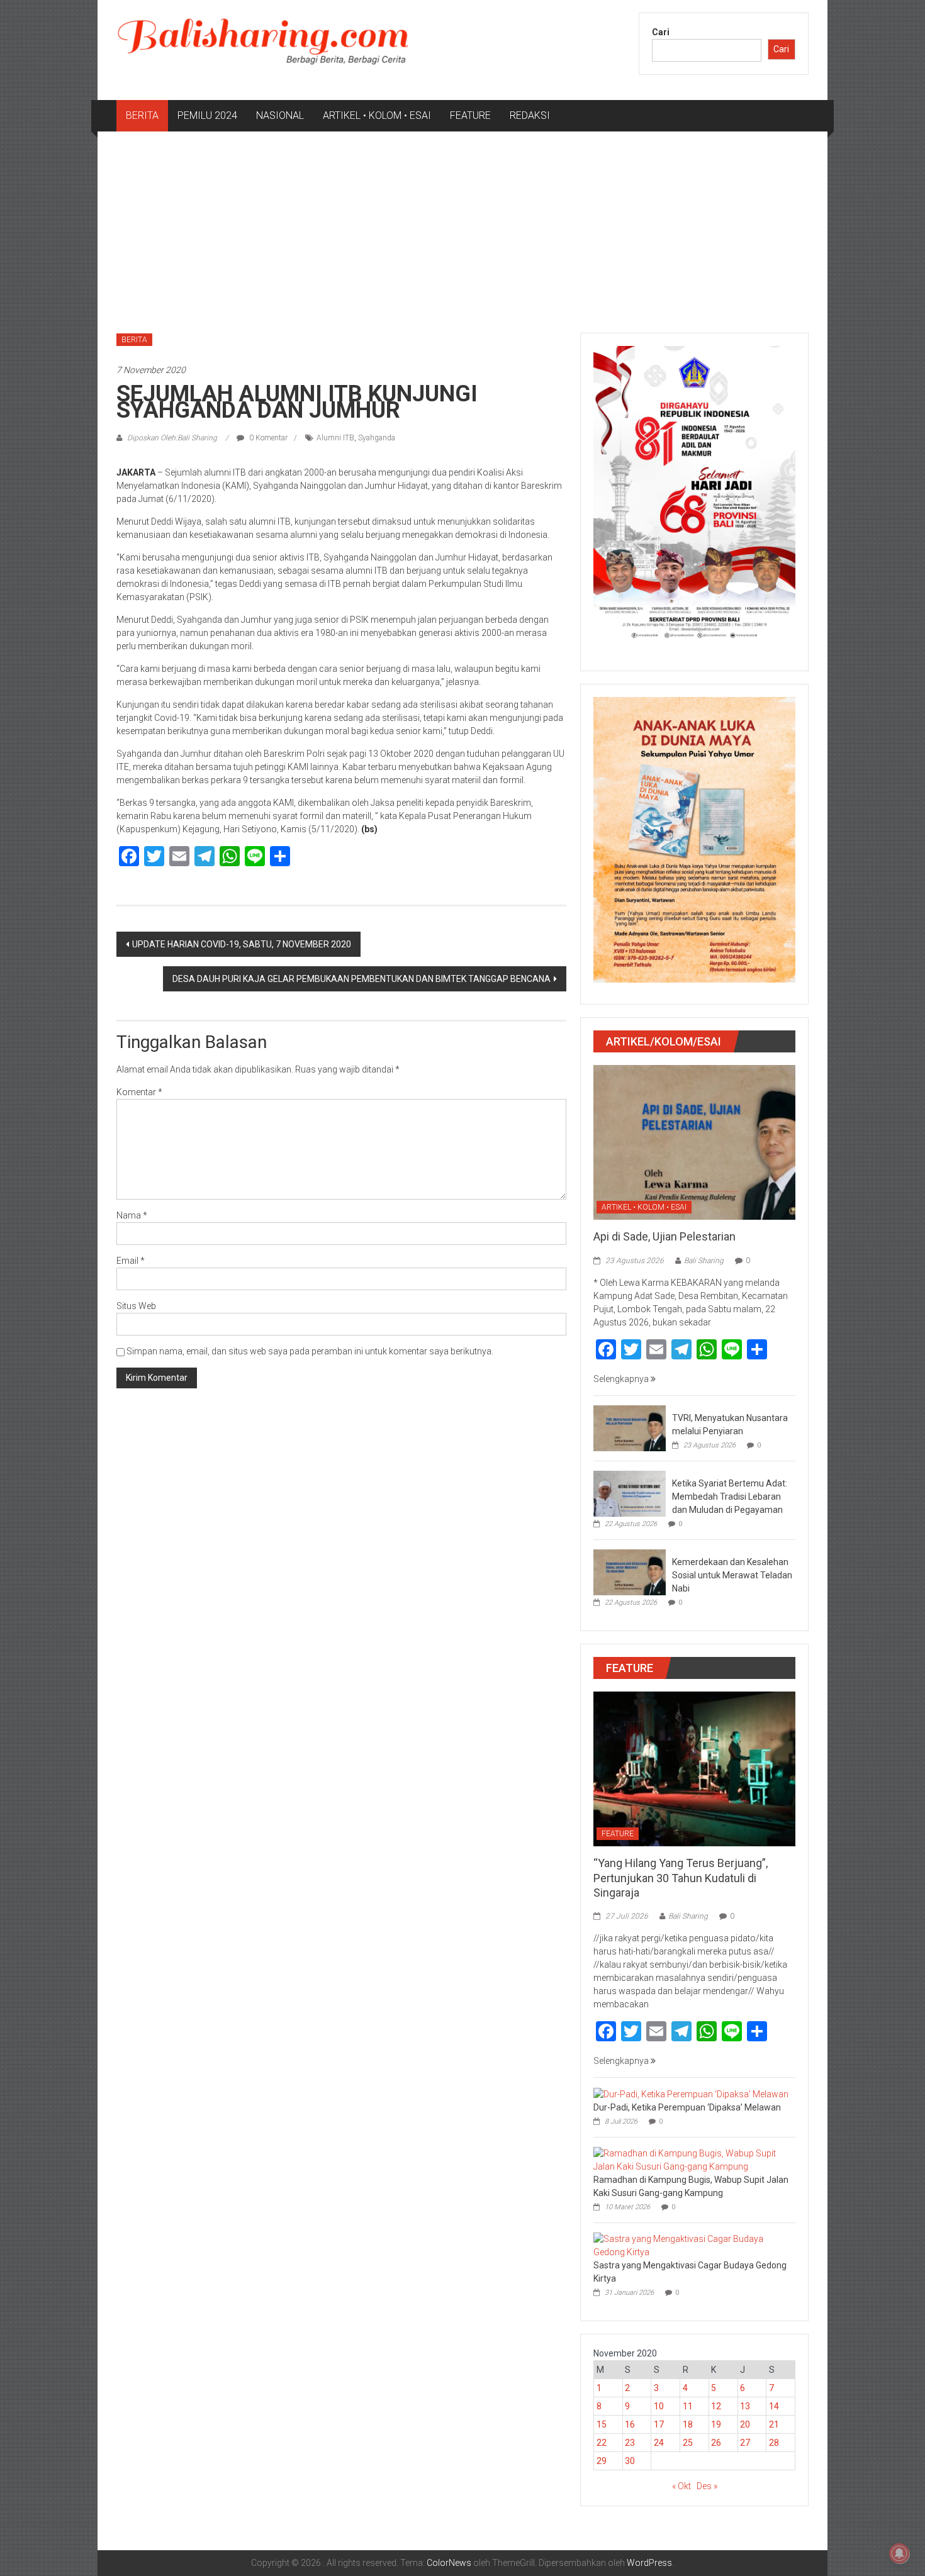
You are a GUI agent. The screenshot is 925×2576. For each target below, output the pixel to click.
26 (716, 2443)
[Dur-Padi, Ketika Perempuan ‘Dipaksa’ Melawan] (691, 2094)
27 (745, 2443)
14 (774, 2406)
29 (602, 2461)
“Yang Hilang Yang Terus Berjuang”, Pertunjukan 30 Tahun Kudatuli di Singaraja (681, 1878)
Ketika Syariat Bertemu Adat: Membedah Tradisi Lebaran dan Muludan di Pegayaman (730, 1497)
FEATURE (470, 115)
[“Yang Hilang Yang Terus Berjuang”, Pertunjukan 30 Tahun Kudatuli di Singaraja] (694, 1768)
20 (745, 2424)
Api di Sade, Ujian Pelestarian (664, 1236)
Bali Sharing (704, 1261)
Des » (707, 2486)
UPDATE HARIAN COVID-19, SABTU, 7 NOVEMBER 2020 (242, 944)
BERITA (142, 115)
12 (716, 2406)
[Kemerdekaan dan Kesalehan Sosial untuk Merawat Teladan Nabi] (630, 1571)
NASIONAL (280, 115)
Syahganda (377, 438)
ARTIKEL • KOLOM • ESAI (377, 115)
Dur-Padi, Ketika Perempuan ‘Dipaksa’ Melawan (687, 2107)
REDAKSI (530, 115)
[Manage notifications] (899, 2553)
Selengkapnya (622, 1379)
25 (688, 2443)
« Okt (681, 2486)
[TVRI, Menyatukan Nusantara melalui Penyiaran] (630, 1427)
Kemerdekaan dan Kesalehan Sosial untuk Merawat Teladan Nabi (732, 1575)
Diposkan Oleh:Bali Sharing (172, 438)
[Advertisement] (462, 226)
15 (602, 2424)
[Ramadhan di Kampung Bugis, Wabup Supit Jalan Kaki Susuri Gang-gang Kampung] (691, 2160)
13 (745, 2406)
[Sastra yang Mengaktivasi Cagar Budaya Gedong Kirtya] (691, 2245)
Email (131, 1261)
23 (630, 2443)
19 (716, 2424)
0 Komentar (267, 438)
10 (659, 2406)
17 (659, 2424)
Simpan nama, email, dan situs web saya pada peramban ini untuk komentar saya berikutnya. (310, 1351)
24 (659, 2443)
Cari (661, 32)
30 (630, 2461)
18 (688, 2424)
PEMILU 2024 (207, 115)
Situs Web (136, 1306)
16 (630, 2424)
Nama (132, 1215)
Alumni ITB (335, 438)
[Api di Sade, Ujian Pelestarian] (694, 1142)
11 (688, 2406)
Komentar (139, 1092)
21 (774, 2424)
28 (774, 2443)
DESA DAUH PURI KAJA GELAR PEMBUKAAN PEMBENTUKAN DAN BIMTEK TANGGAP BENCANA (362, 979)
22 (602, 2443)
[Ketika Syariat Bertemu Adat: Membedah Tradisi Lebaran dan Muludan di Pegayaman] (630, 1493)
